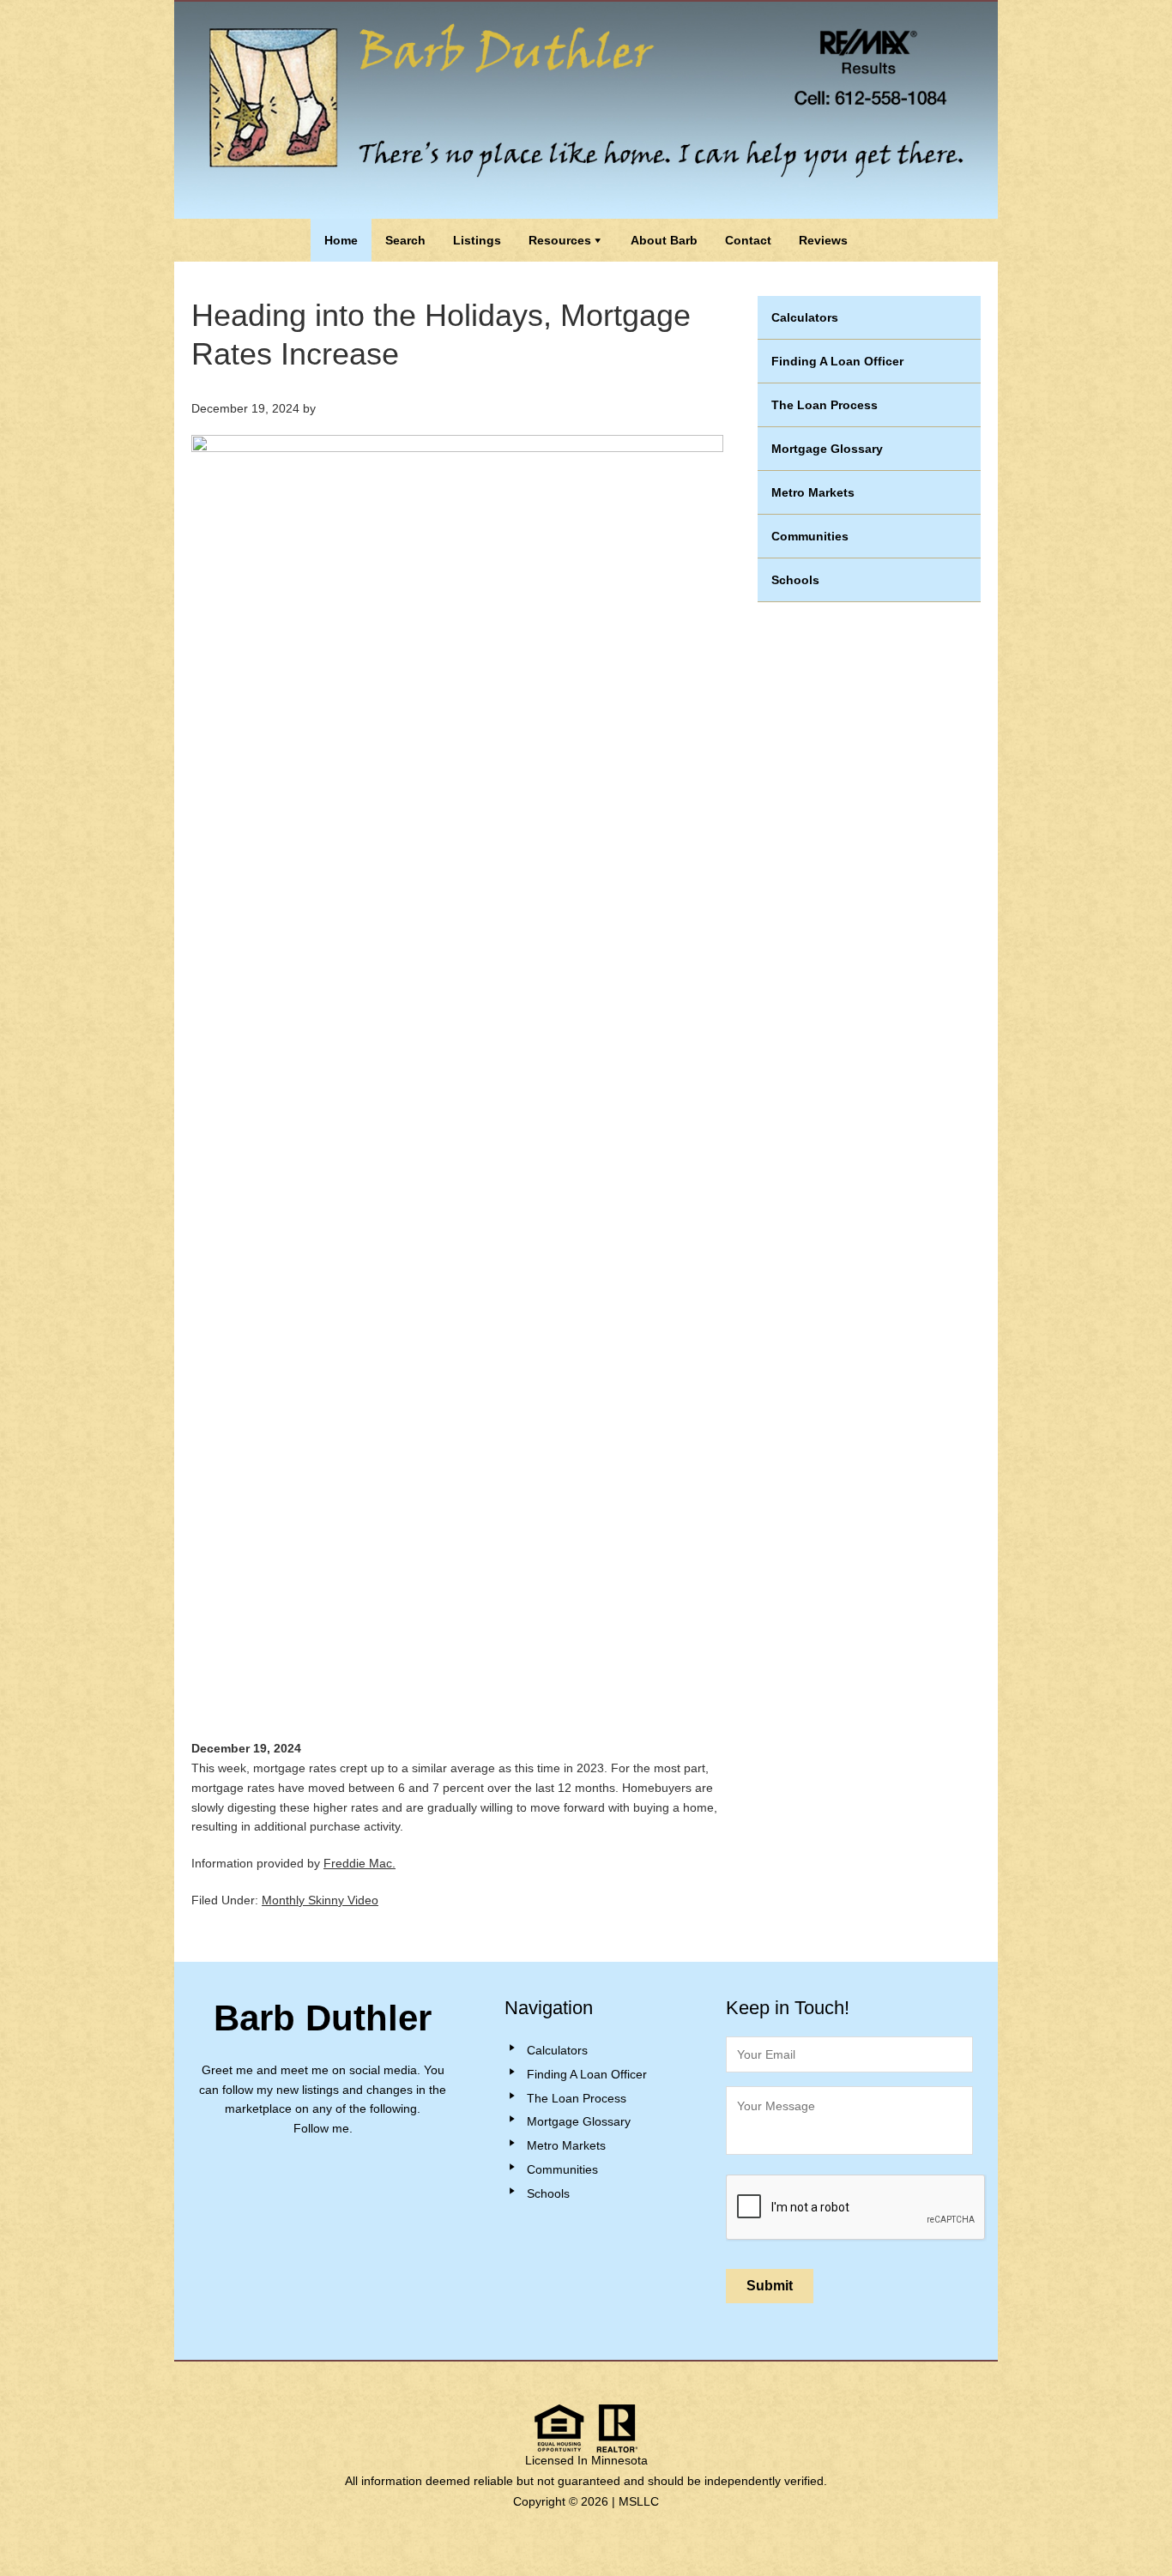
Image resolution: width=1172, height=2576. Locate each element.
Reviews (823, 240)
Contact (748, 240)
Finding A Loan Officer (837, 361)
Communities (810, 536)
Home (341, 240)
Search (405, 240)
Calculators (805, 317)
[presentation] (856, 2208)
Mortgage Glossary (827, 449)
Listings (477, 240)
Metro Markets (813, 492)
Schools (795, 580)
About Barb (664, 240)
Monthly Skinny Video (320, 1900)
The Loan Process (825, 405)
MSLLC (639, 2501)
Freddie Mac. (359, 1863)
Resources (560, 240)
